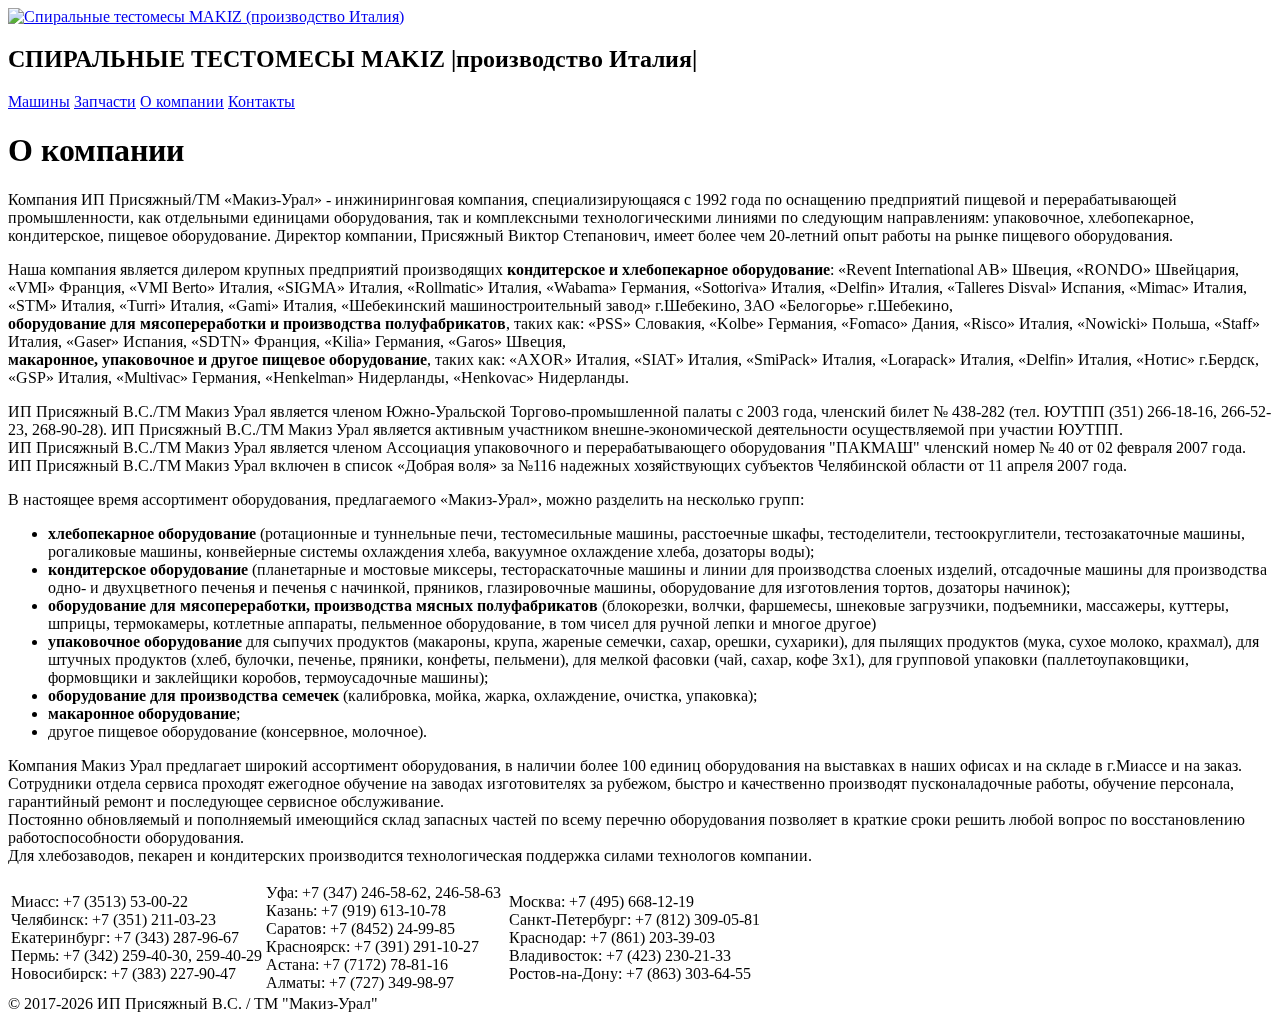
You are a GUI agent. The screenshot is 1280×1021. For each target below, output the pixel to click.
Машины (39, 101)
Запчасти (105, 101)
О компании (182, 101)
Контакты (261, 101)
